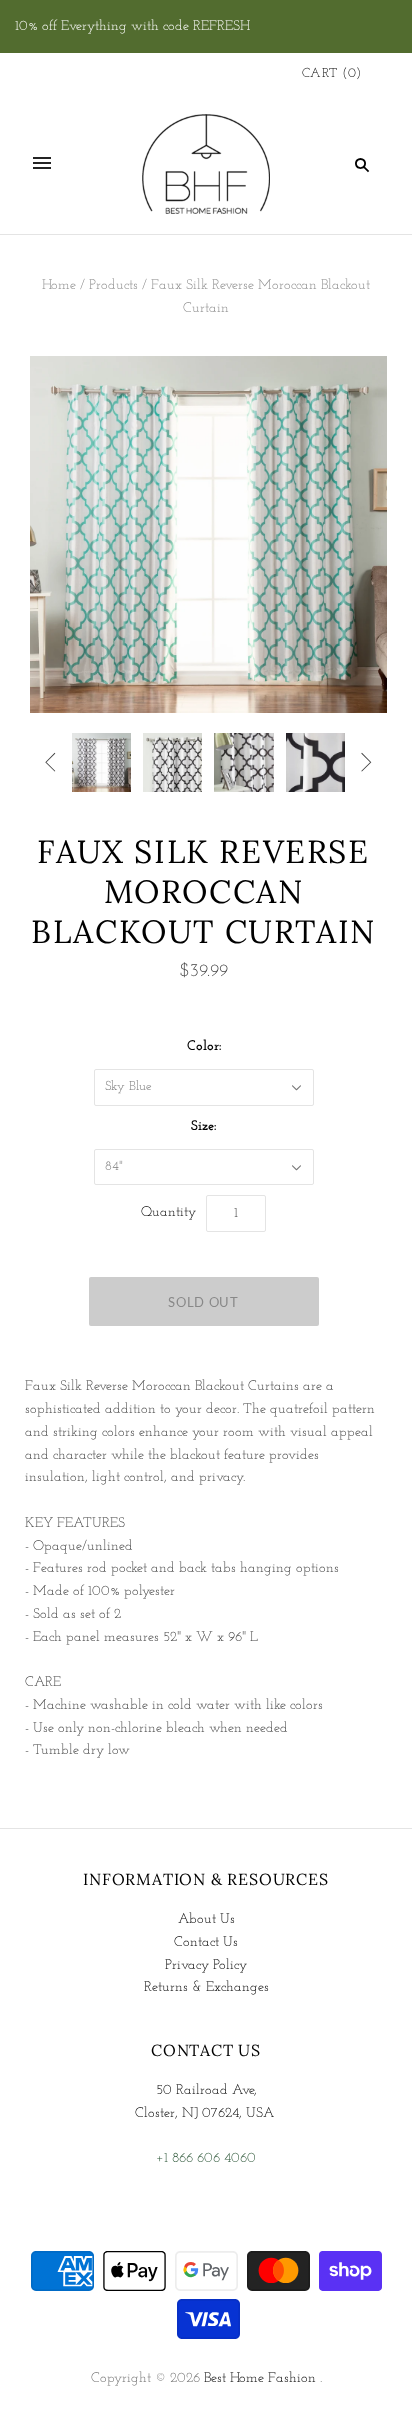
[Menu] (42, 164)
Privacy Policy (206, 1965)
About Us (206, 1919)
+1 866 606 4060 (206, 2158)
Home (59, 285)
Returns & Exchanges (206, 1987)
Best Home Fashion (260, 2378)
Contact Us (206, 1942)
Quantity (168, 1212)
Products (113, 285)
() (332, 73)
